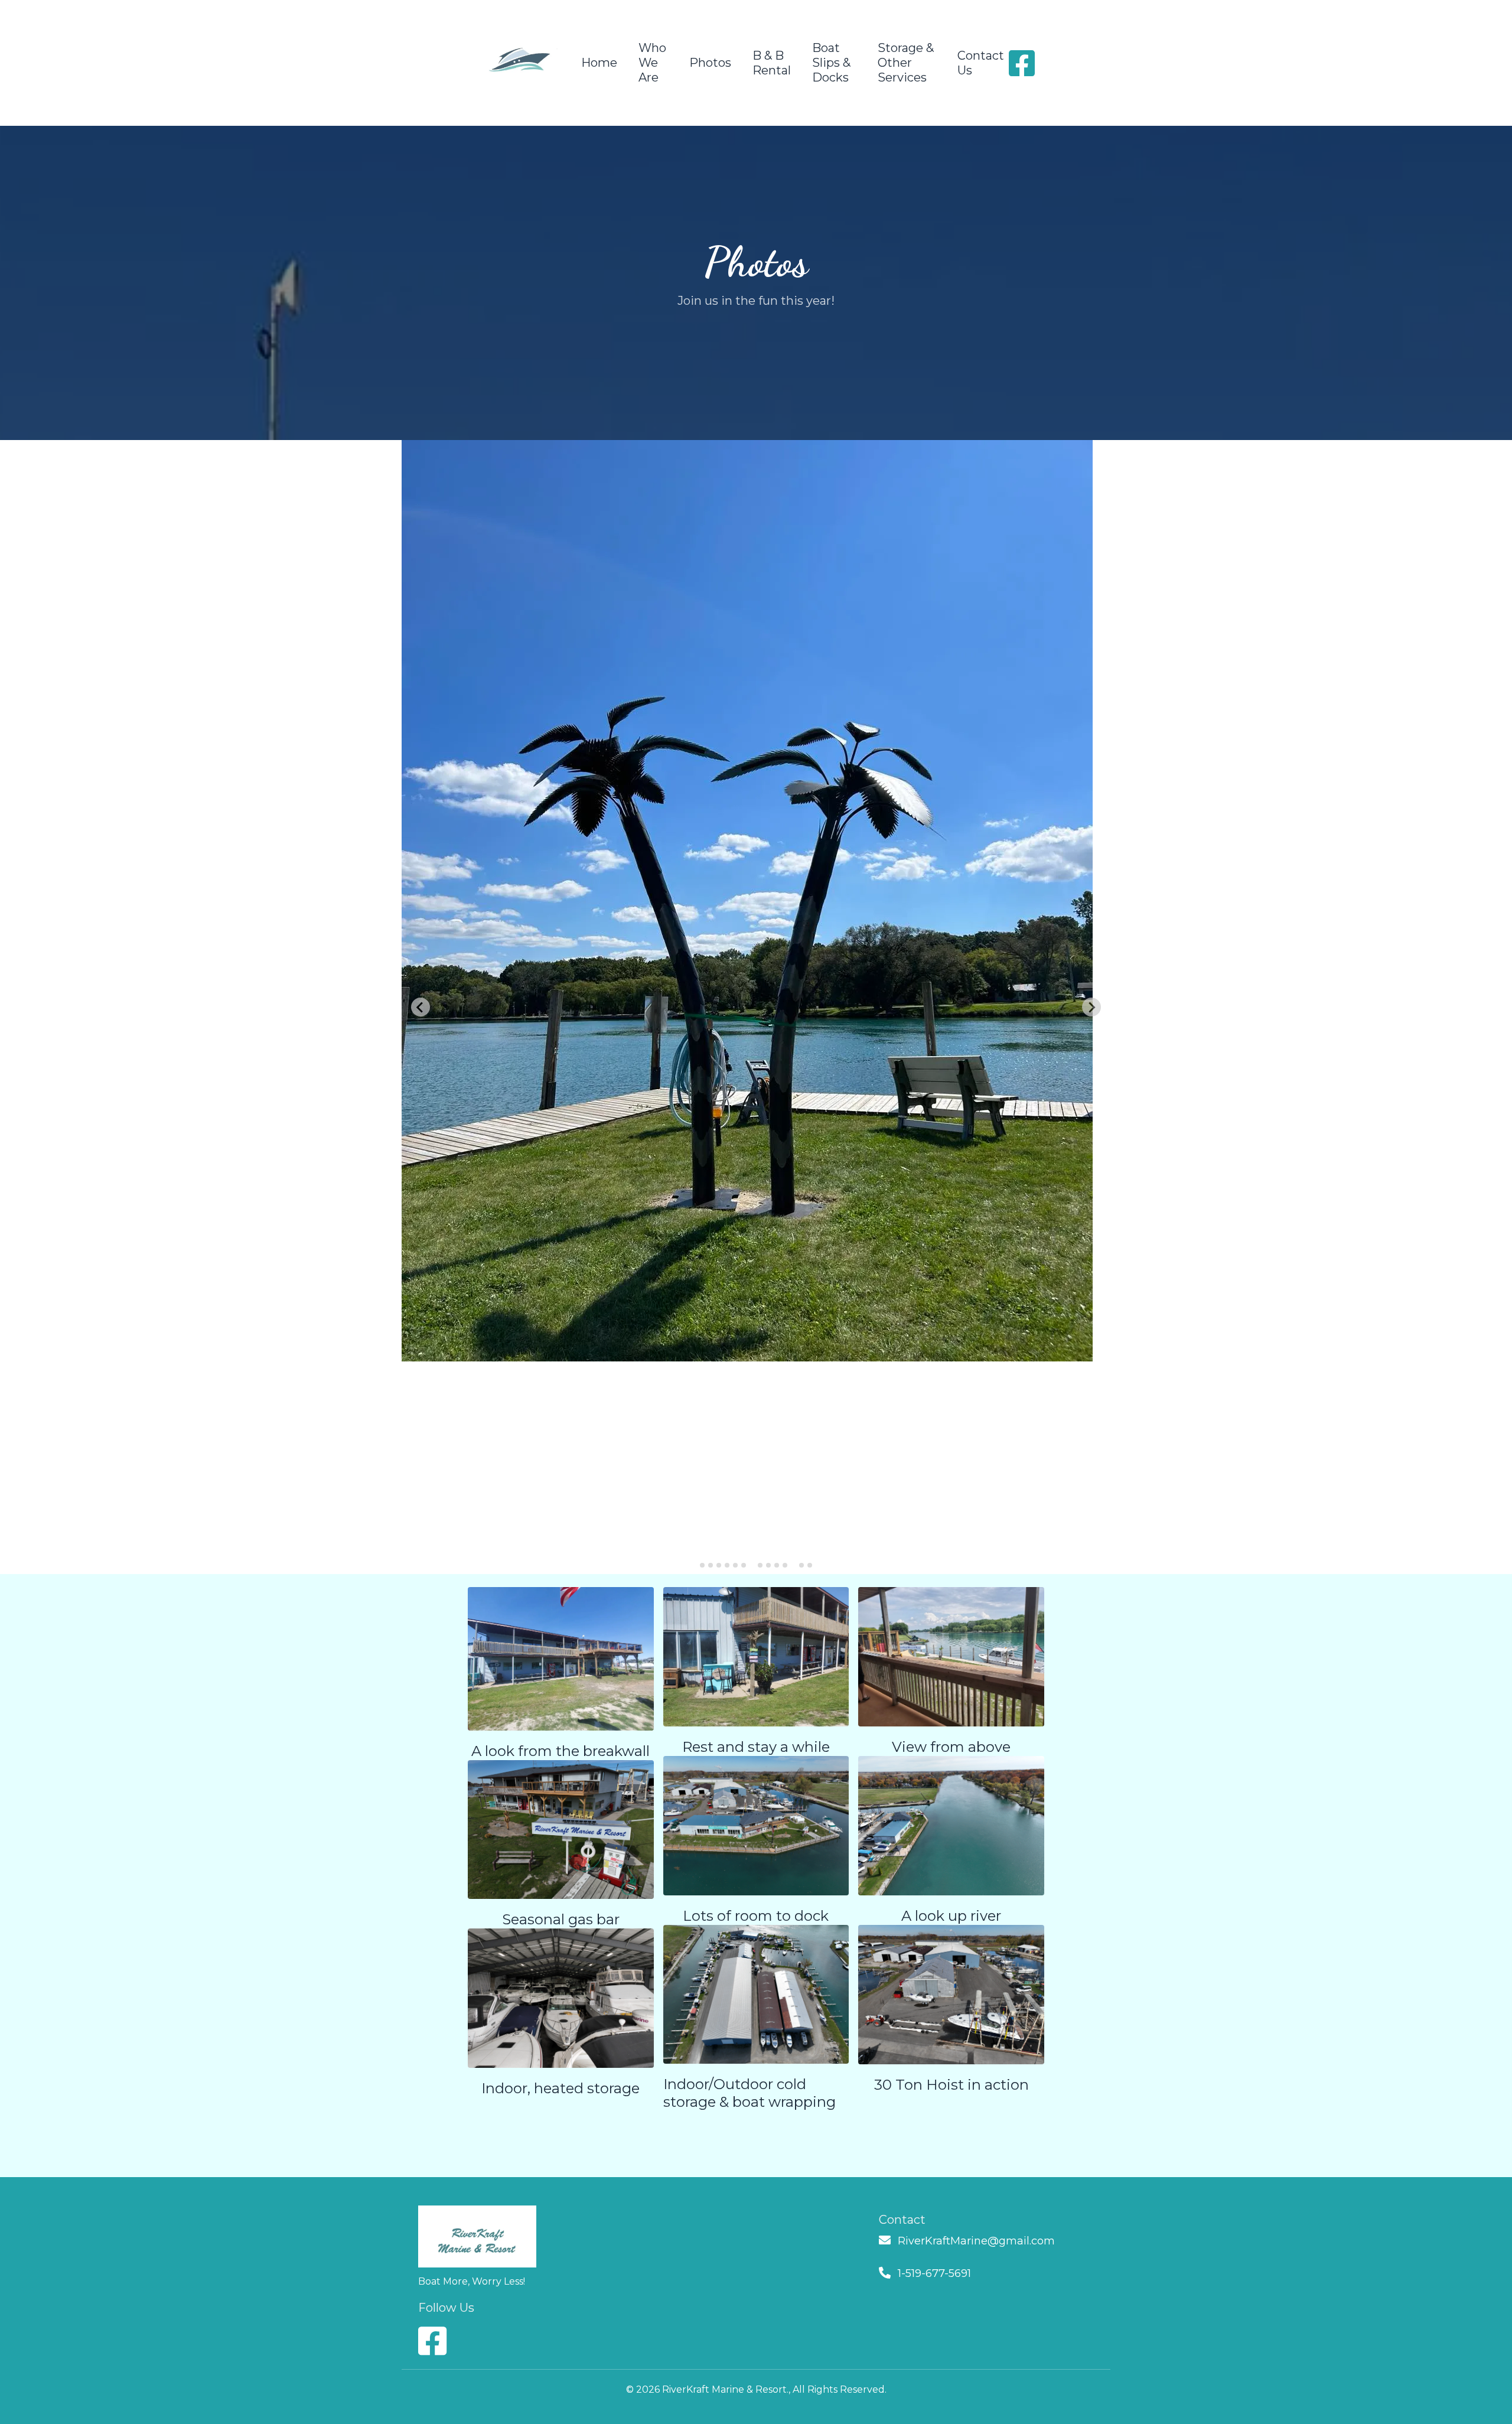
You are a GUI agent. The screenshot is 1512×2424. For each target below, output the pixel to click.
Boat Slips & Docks (831, 63)
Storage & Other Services (906, 63)
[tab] (702, 1565)
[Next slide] (1091, 1007)
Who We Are (652, 63)
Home (599, 63)
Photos (710, 63)
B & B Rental (772, 63)
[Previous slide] (421, 1007)
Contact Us (981, 63)
